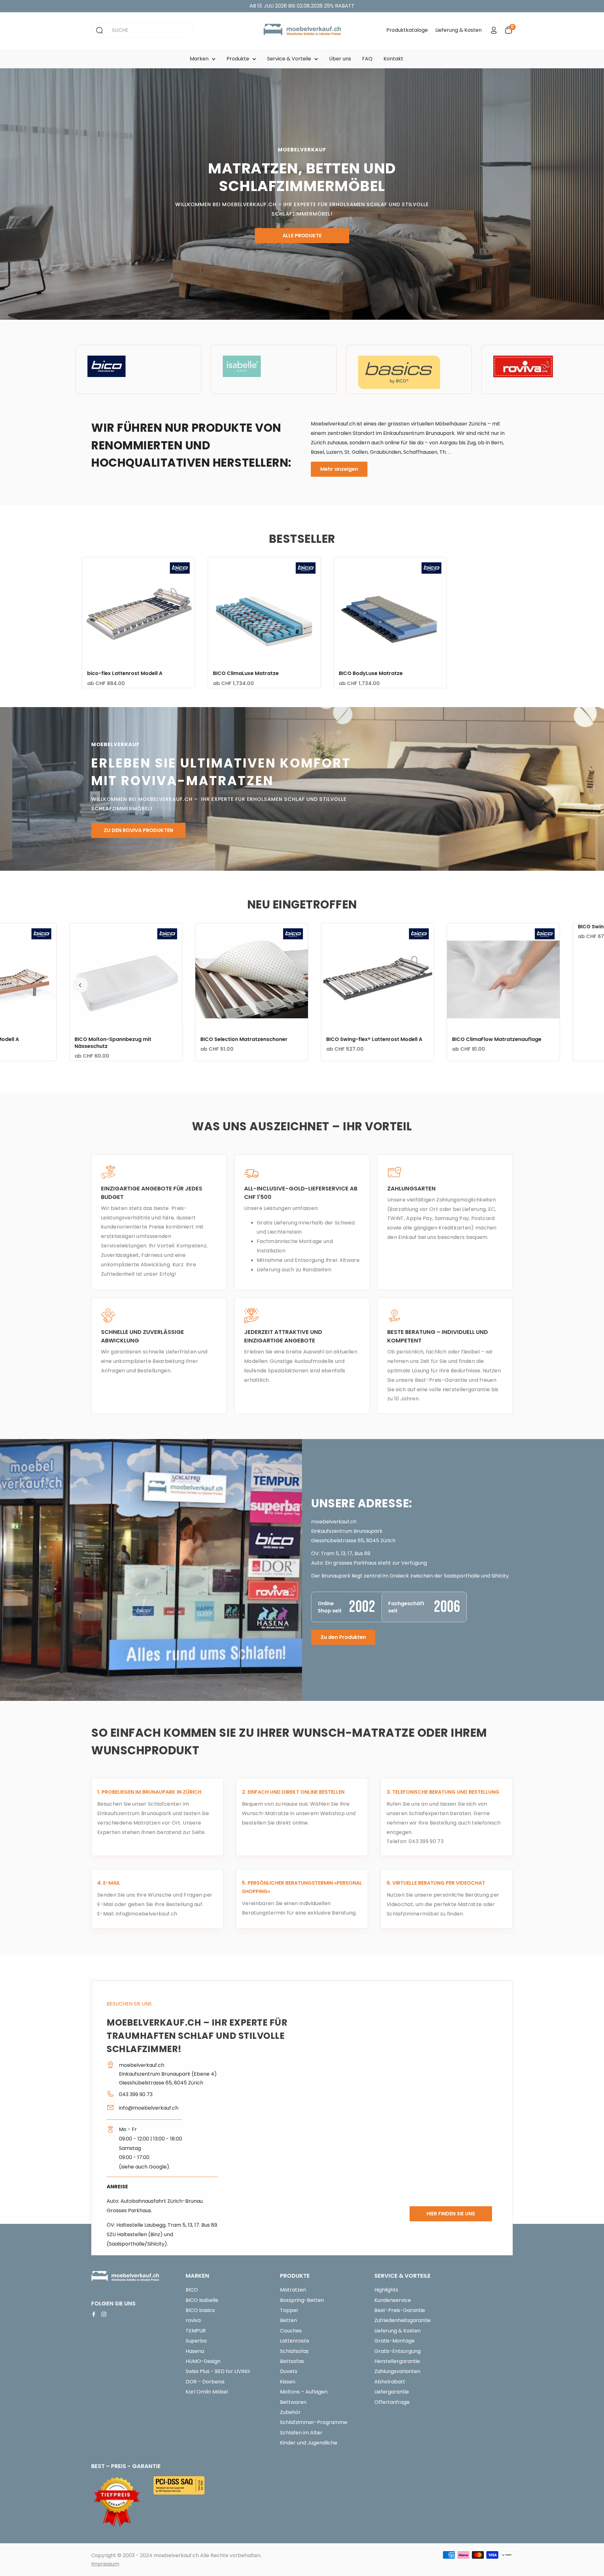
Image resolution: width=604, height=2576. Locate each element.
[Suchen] (99, 30)
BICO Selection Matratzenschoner (112, 1039)
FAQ (367, 59)
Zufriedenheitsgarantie (403, 2320)
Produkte (238, 59)
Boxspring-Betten (302, 2300)
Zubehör (290, 2412)
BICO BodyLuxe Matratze (371, 673)
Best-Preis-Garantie (400, 2310)
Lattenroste (295, 2341)
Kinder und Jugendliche (309, 2443)
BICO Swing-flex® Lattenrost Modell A (242, 1039)
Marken (199, 59)
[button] (80, 985)
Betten (288, 2320)
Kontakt (393, 59)
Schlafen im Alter (301, 2433)
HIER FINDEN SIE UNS (451, 2214)
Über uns (340, 59)
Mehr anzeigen (339, 469)
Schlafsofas (294, 2351)
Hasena (195, 2351)
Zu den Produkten (343, 1637)
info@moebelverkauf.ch (147, 1914)
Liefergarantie (392, 2392)
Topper (289, 2310)
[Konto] (494, 30)
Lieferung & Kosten (459, 30)
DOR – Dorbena (205, 2382)
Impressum (105, 2564)
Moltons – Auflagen (304, 2392)
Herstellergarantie (397, 2361)
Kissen (288, 2382)
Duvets (289, 2371)
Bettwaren (293, 2402)
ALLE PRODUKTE (302, 236)
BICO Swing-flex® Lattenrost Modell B (494, 927)
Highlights (386, 2290)
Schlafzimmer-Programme (314, 2422)
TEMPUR (196, 2331)
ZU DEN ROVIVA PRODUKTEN (138, 831)
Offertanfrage (392, 2402)
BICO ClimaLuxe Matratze (246, 673)
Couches (291, 2331)
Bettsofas (292, 2361)
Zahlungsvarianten (397, 2371)
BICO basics (200, 2310)
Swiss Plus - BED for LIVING (218, 2371)
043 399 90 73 (425, 1841)
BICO (192, 2290)
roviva (193, 2320)
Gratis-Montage (394, 2341)
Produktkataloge (407, 30)
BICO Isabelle (202, 2300)
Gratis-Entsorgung (397, 2351)
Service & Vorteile (289, 59)
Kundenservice (393, 2300)
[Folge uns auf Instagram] (104, 2314)
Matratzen (293, 2290)
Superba (196, 2341)
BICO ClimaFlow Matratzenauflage (365, 1039)
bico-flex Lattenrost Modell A (125, 673)
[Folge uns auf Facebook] (94, 2314)
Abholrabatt (390, 2382)
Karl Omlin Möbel (207, 2392)
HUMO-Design (203, 2361)
